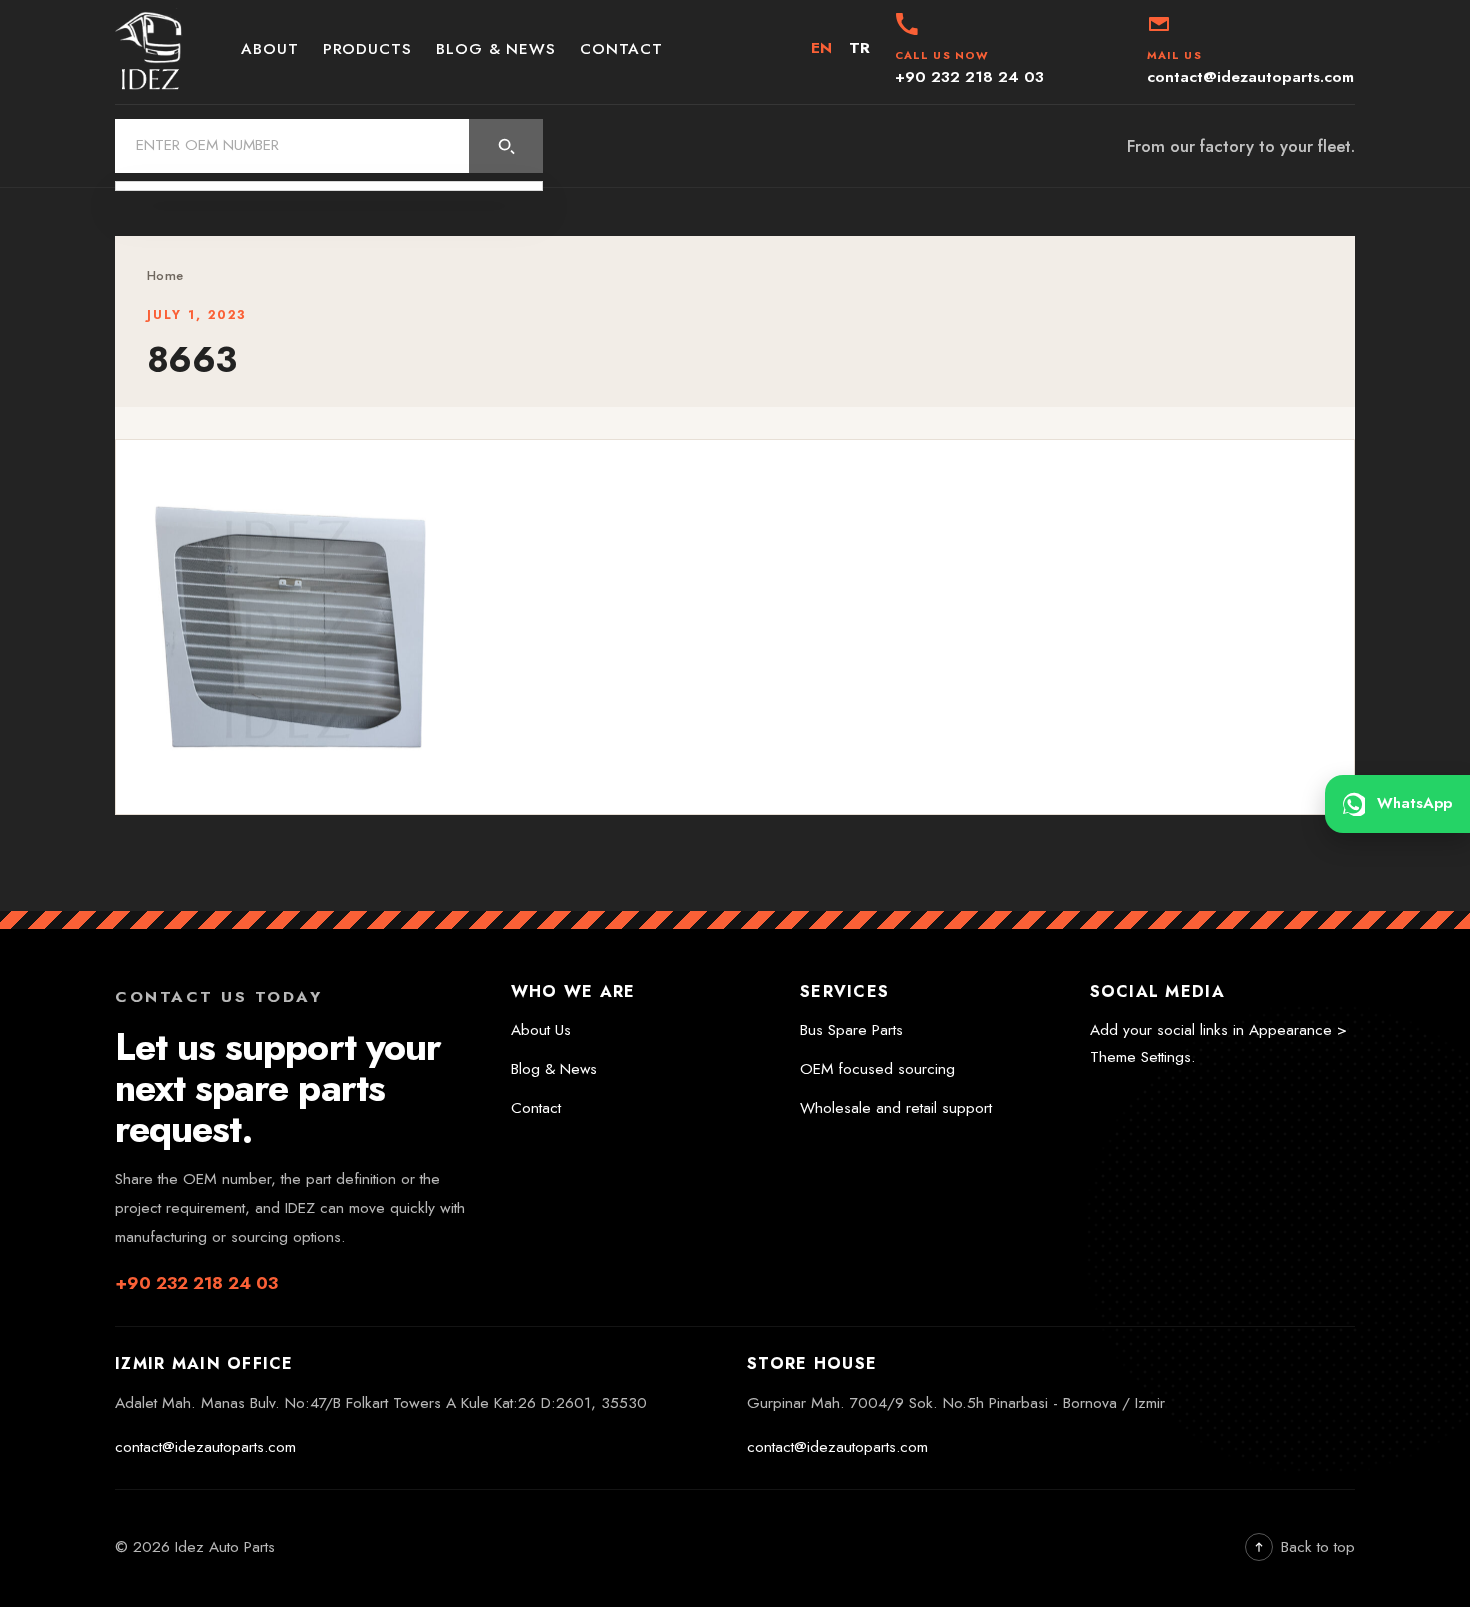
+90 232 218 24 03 (196, 1283)
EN (822, 48)
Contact (621, 49)
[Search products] (506, 146)
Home (165, 275)
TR (860, 48)
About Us (541, 1030)
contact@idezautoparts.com (205, 1447)
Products (367, 49)
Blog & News (496, 49)
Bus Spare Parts (851, 1030)
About (270, 49)
